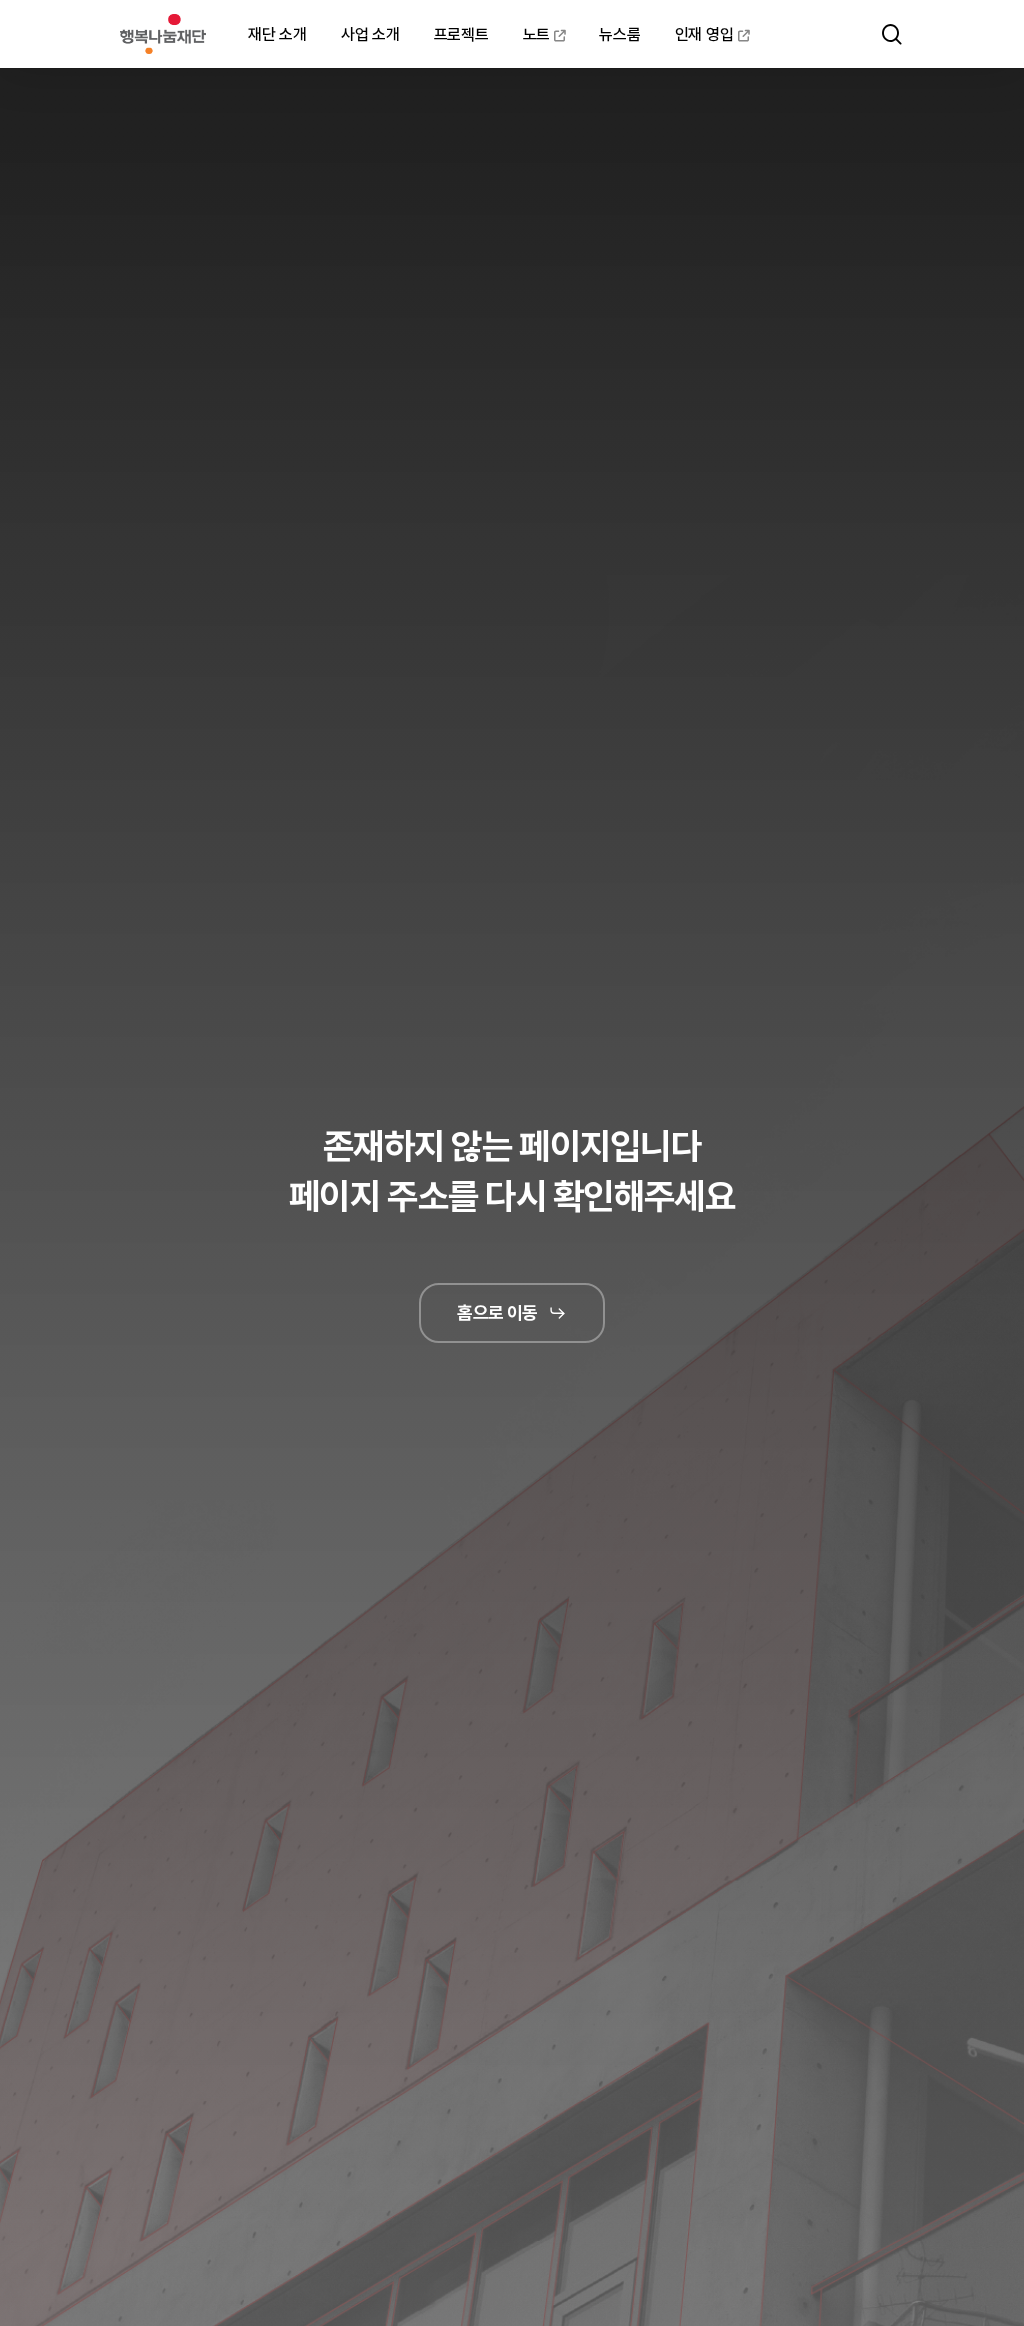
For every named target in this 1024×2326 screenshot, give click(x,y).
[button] (511, 1313)
